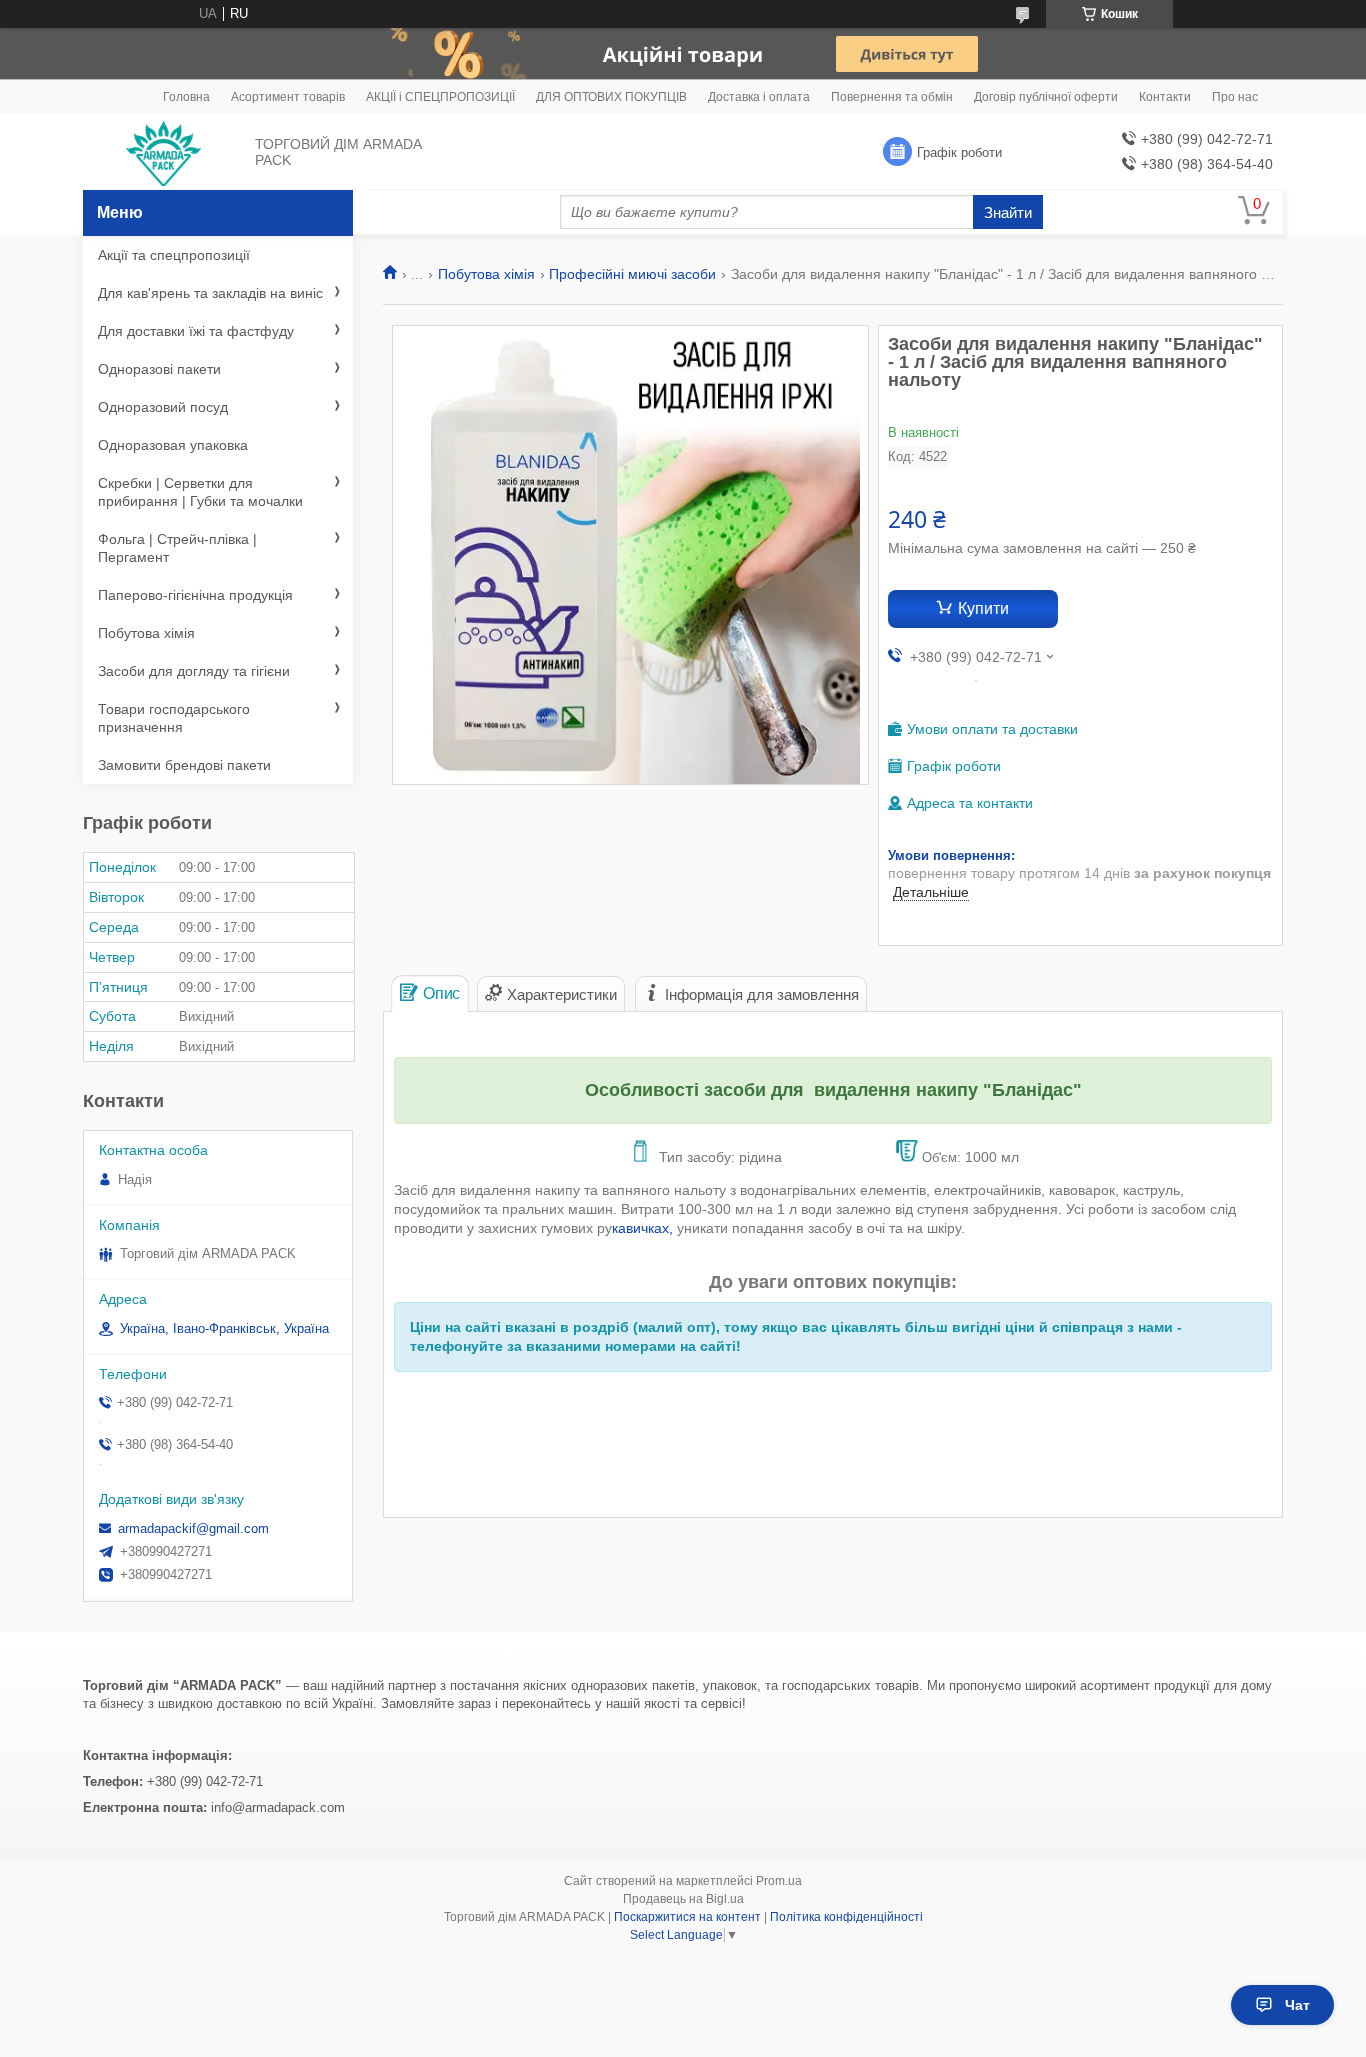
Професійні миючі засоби (632, 274)
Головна (186, 97)
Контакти (1165, 97)
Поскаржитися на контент (687, 1917)
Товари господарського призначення (174, 718)
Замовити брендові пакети (184, 765)
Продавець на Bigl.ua (683, 1899)
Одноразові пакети (159, 369)
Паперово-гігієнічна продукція (195, 595)
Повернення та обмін (892, 97)
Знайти (1008, 212)
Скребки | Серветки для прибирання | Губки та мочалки (200, 492)
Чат (1297, 2005)
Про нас (1235, 97)
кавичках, (644, 1228)
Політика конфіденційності (846, 1917)
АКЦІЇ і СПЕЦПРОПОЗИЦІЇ (440, 97)
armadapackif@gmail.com (193, 1528)
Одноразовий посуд (163, 407)
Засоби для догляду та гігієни (194, 671)
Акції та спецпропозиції (174, 255)
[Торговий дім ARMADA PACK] (163, 153)
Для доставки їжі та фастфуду (196, 331)
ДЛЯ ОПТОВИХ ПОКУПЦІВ (611, 97)
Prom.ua (779, 1881)
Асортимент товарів (288, 97)
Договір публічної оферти (1046, 97)
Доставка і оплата (759, 97)
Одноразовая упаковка (173, 445)
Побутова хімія (486, 274)
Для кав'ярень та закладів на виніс (210, 293)
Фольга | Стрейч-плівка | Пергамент (177, 548)
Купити (983, 608)
